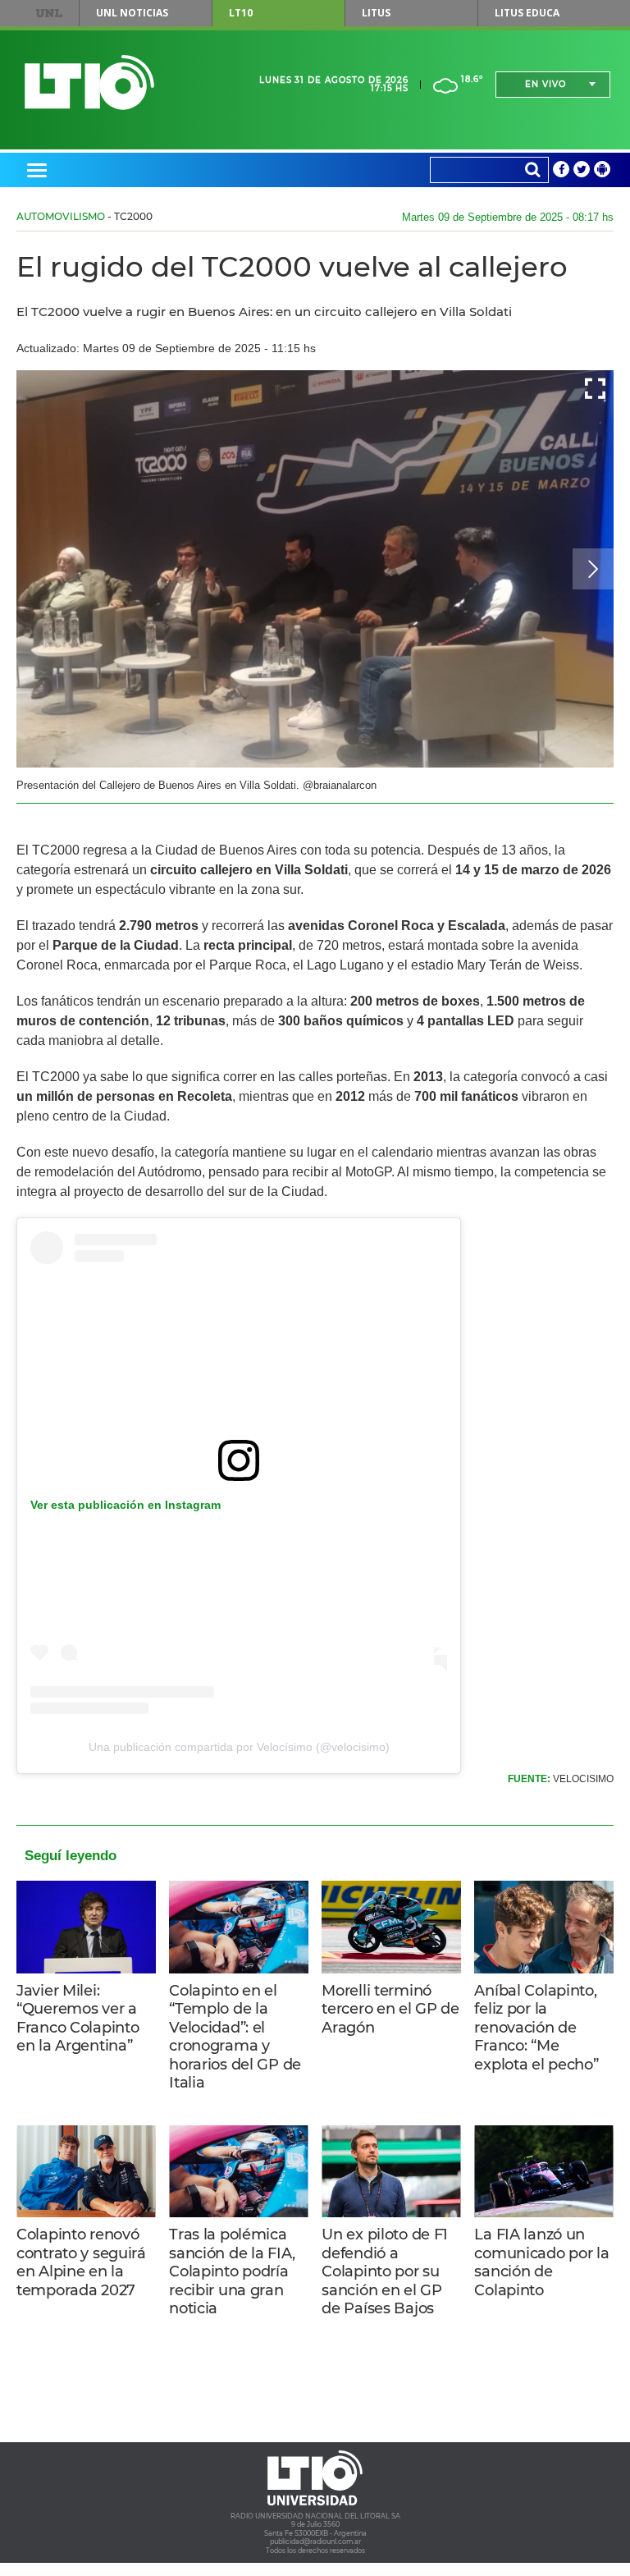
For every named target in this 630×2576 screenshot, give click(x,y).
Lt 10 (89, 83)
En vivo (546, 84)
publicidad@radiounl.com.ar (315, 2542)
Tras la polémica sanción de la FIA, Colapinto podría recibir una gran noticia (232, 2271)
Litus (376, 13)
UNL (49, 13)
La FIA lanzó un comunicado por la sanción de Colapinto (541, 2262)
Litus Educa (527, 13)
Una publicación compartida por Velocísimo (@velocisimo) (239, 1747)
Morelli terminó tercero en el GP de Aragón (390, 2009)
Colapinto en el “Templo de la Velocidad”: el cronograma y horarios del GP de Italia (235, 2037)
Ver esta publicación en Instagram (126, 1505)
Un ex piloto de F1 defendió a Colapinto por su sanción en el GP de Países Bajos (385, 2271)
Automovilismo (61, 216)
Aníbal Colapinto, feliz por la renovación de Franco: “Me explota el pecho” (536, 2028)
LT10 (241, 13)
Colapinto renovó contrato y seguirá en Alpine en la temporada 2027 (81, 2262)
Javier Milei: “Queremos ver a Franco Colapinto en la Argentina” (78, 2019)
